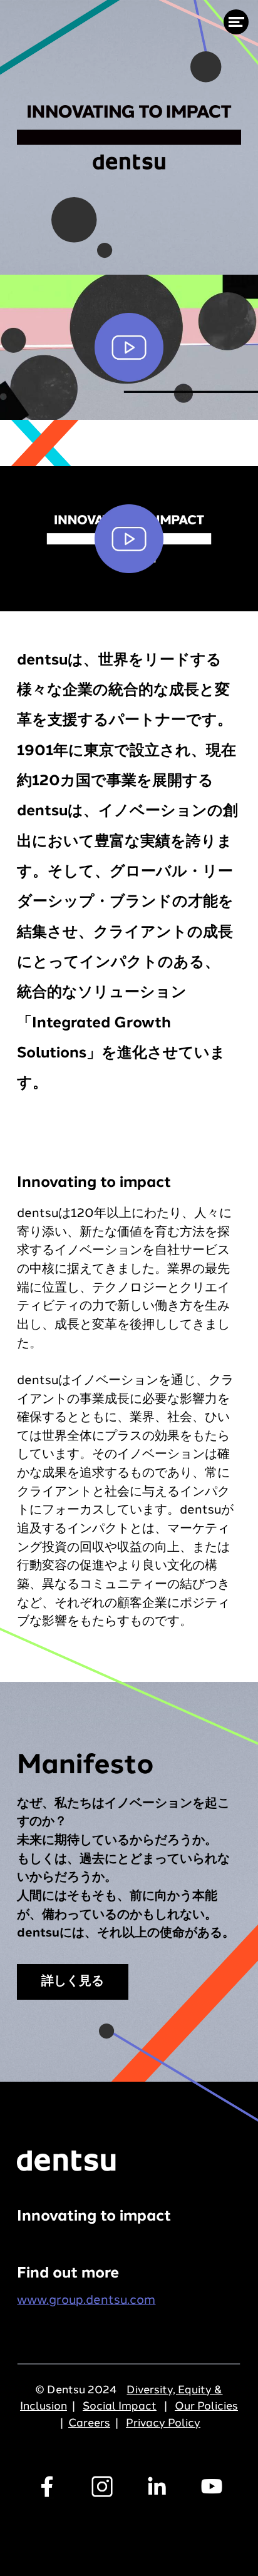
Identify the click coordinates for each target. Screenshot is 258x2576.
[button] (129, 347)
